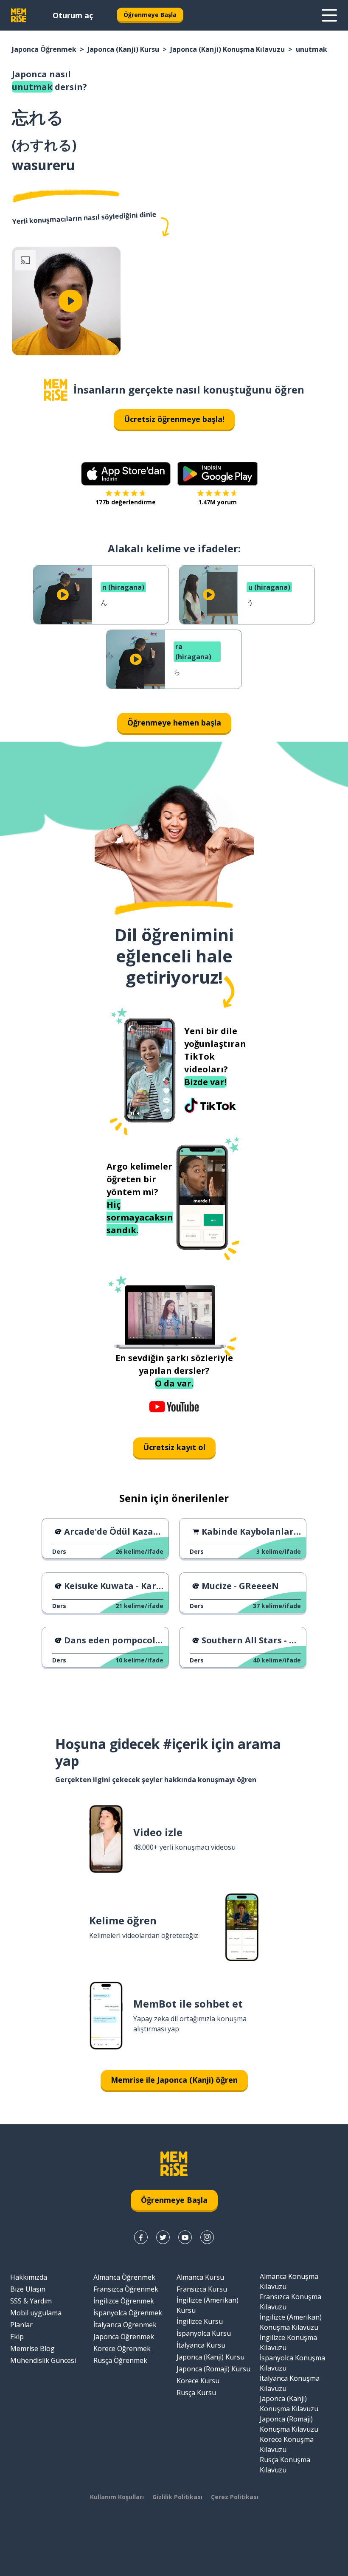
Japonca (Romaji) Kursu (213, 2369)
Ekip (17, 2337)
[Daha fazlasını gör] (329, 15)
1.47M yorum (217, 502)
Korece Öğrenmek (122, 2348)
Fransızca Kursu (202, 2289)
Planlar (21, 2325)
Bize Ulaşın (28, 2289)
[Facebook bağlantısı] (141, 2237)
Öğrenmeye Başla (150, 15)
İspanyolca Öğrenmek (128, 2313)
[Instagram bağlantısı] (207, 2237)
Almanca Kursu (200, 2277)
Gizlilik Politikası (177, 2497)
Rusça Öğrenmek (120, 2360)
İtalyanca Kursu (201, 2345)
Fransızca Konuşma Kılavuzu (290, 2302)
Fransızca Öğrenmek (126, 2289)
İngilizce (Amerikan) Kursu (208, 2305)
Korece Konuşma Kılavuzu (287, 2444)
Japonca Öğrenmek (44, 49)
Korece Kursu (198, 2381)
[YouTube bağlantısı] (185, 2237)
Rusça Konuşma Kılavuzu (285, 2465)
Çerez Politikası (235, 2497)
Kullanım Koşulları (117, 2497)
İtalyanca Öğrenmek (125, 2325)
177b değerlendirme (126, 502)
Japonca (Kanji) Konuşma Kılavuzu (227, 49)
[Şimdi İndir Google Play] (217, 474)
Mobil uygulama (36, 2313)
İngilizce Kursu (200, 2321)
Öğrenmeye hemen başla (174, 723)
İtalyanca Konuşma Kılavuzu (290, 2383)
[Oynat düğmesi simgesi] (70, 301)
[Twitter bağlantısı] (163, 2237)
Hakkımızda (29, 2277)
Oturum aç (73, 15)
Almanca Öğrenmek (124, 2277)
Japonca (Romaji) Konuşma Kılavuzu (289, 2424)
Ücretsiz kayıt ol (174, 1447)
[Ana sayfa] (56, 390)
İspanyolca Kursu (204, 2333)
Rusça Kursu (196, 2393)
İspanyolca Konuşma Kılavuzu (292, 2363)
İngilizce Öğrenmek (124, 2301)
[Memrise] (19, 15)
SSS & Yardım (31, 2301)
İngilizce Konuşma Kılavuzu (288, 2343)
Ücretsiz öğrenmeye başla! (174, 419)
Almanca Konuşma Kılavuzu (289, 2281)
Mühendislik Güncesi (43, 2360)
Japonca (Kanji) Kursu (123, 49)
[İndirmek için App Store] (126, 474)
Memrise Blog (32, 2348)
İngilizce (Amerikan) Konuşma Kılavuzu (291, 2322)
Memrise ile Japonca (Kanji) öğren (174, 2080)
